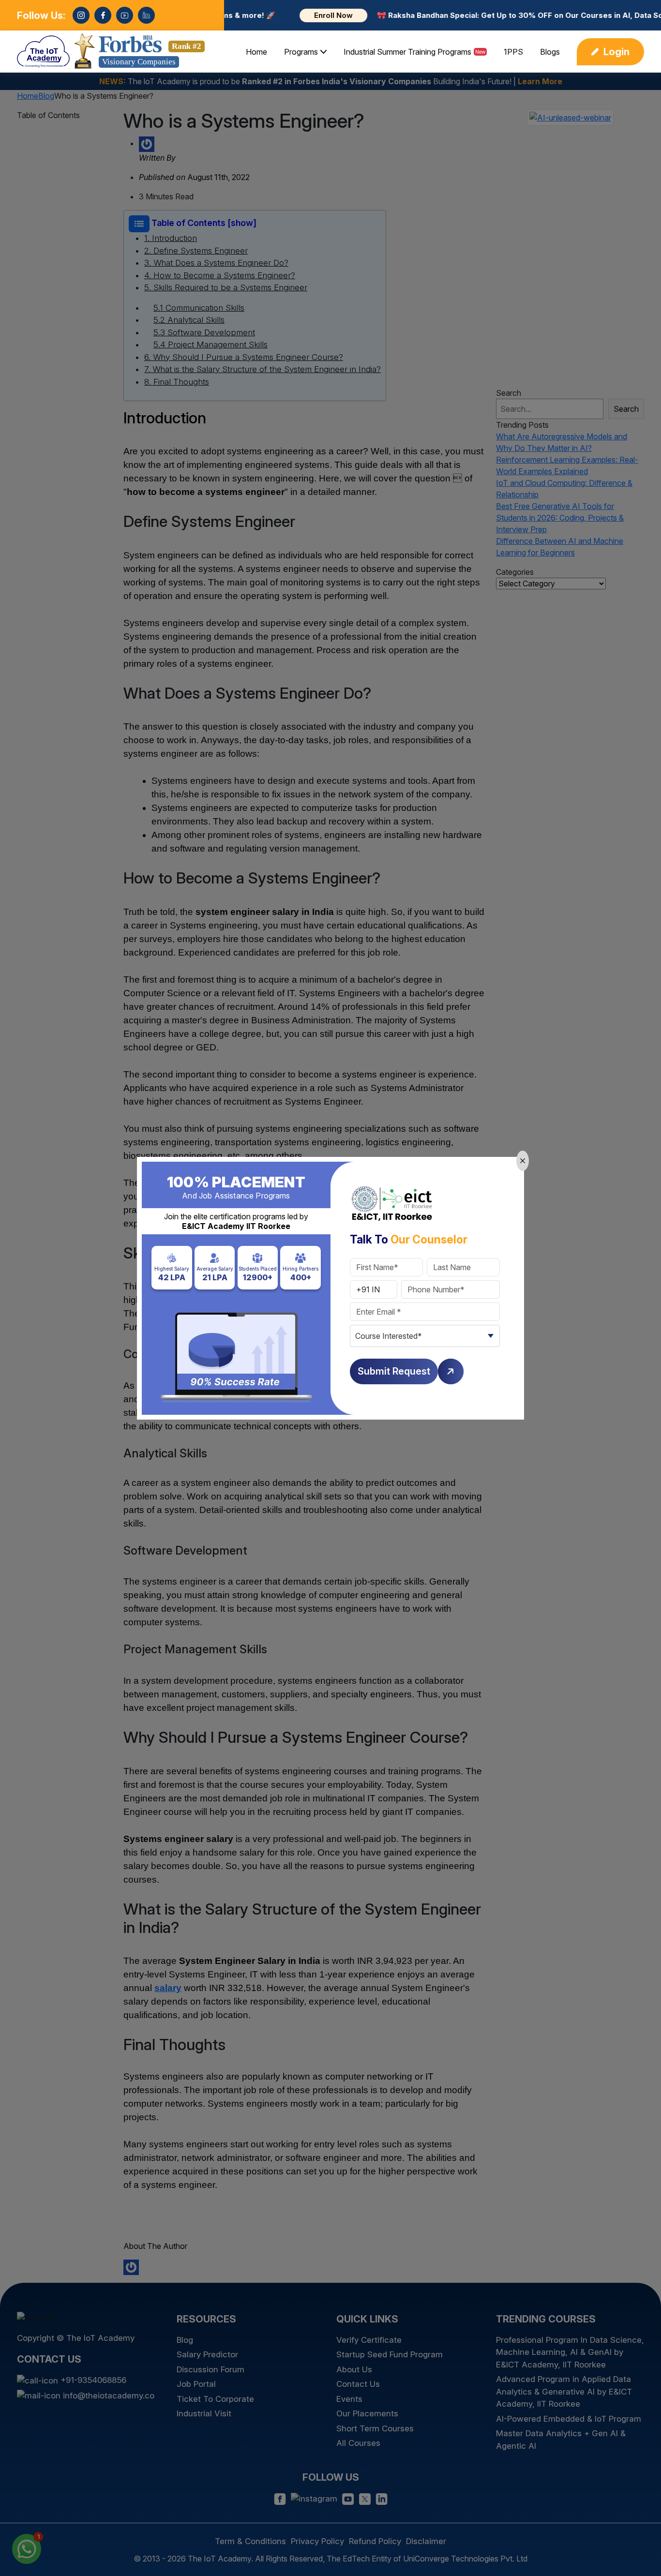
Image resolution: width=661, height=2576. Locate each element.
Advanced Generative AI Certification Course (550, 2546)
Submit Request (394, 1371)
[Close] (523, 1161)
